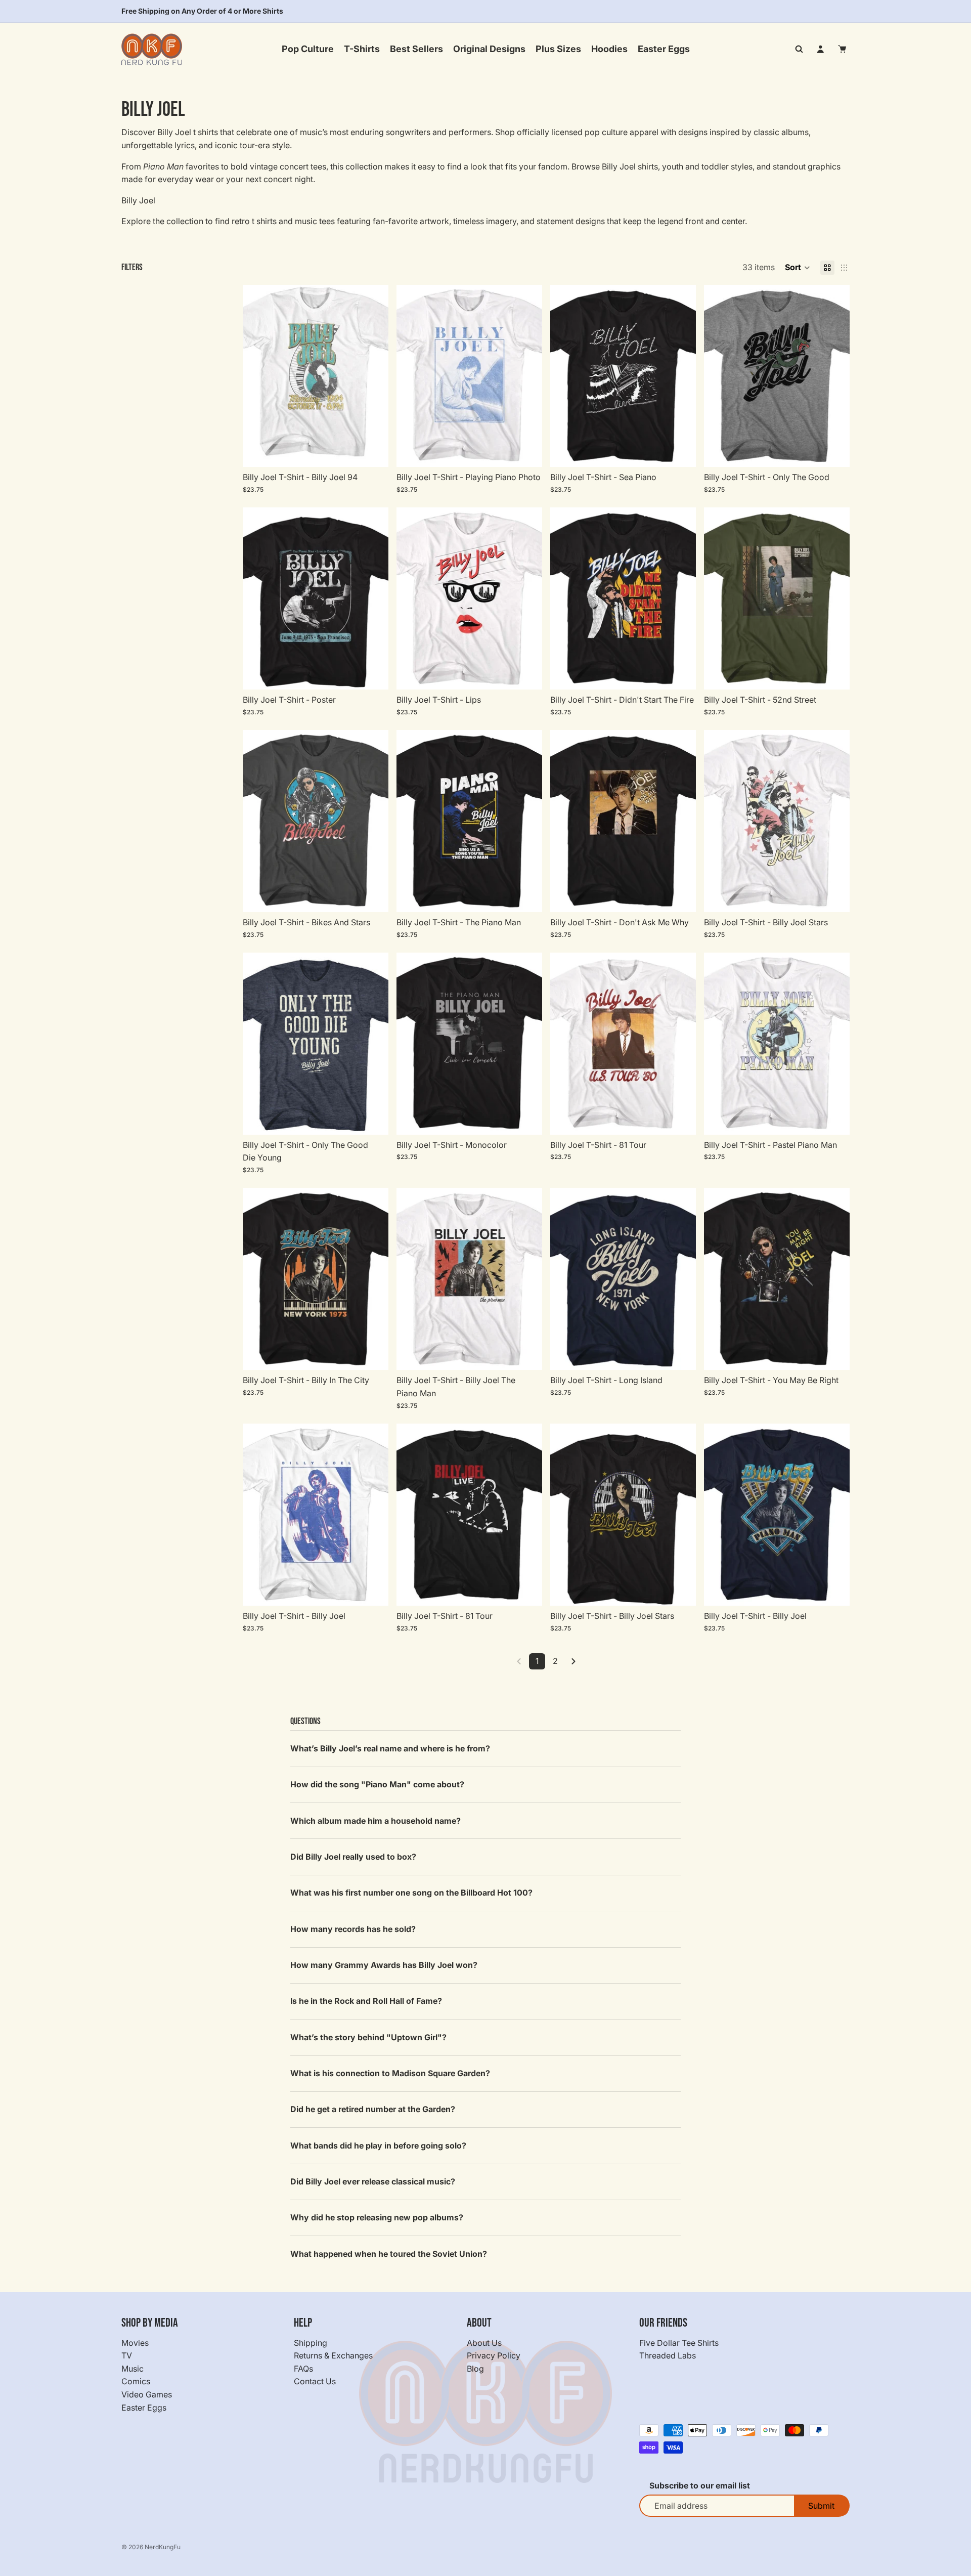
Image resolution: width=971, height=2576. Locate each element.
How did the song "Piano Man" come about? (377, 1784)
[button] (798, 268)
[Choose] (373, 451)
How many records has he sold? (353, 1929)
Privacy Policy (494, 2355)
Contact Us (315, 2381)
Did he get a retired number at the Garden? (373, 2109)
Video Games (147, 2394)
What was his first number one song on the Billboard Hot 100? (411, 1893)
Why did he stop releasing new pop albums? (377, 2217)
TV (127, 2355)
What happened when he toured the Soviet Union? (389, 2254)
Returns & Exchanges (333, 2355)
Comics (136, 2381)
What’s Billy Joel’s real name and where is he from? (390, 1748)
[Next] (573, 1661)
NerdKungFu (163, 2547)
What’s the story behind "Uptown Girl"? (368, 2037)
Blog (475, 2369)
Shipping (311, 2342)
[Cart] (843, 49)
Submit (821, 2506)
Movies (135, 2342)
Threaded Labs (668, 2355)
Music (133, 2369)
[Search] (799, 49)
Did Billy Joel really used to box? (353, 1857)
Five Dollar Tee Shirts (679, 2342)
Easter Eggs (144, 2407)
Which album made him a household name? (376, 1821)
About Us (484, 2342)
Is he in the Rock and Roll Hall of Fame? (366, 2001)
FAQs (303, 2369)
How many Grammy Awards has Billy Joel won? (384, 1965)
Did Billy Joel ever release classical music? (373, 2181)
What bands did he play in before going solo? (378, 2145)
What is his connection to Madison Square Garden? (390, 2073)
